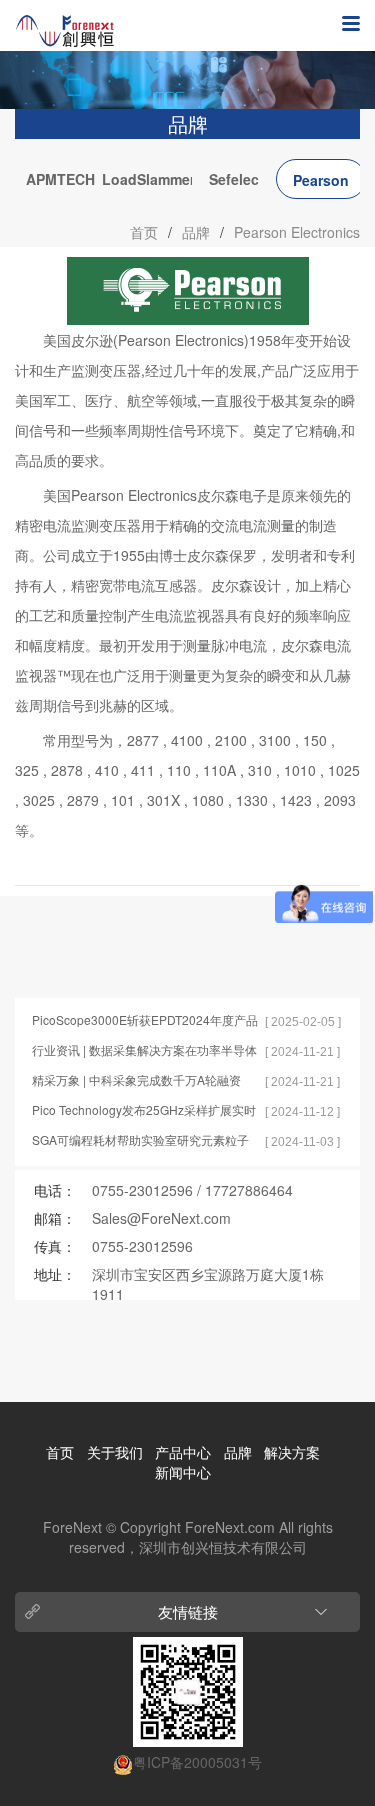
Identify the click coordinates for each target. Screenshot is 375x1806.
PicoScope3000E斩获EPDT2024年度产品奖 (145, 1020)
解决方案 (292, 1452)
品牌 (196, 232)
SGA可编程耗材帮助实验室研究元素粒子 (140, 1139)
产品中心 (183, 1452)
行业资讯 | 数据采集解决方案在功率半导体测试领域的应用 (144, 1050)
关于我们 (115, 1452)
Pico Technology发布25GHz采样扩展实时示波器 (144, 1110)
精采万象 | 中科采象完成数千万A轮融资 (136, 1079)
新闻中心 (183, 1472)
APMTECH (60, 179)
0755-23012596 (142, 1190)
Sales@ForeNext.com (161, 1218)
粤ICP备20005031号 (197, 1762)
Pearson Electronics (321, 184)
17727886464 (249, 1190)
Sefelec (234, 179)
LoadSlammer (147, 179)
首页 (144, 232)
